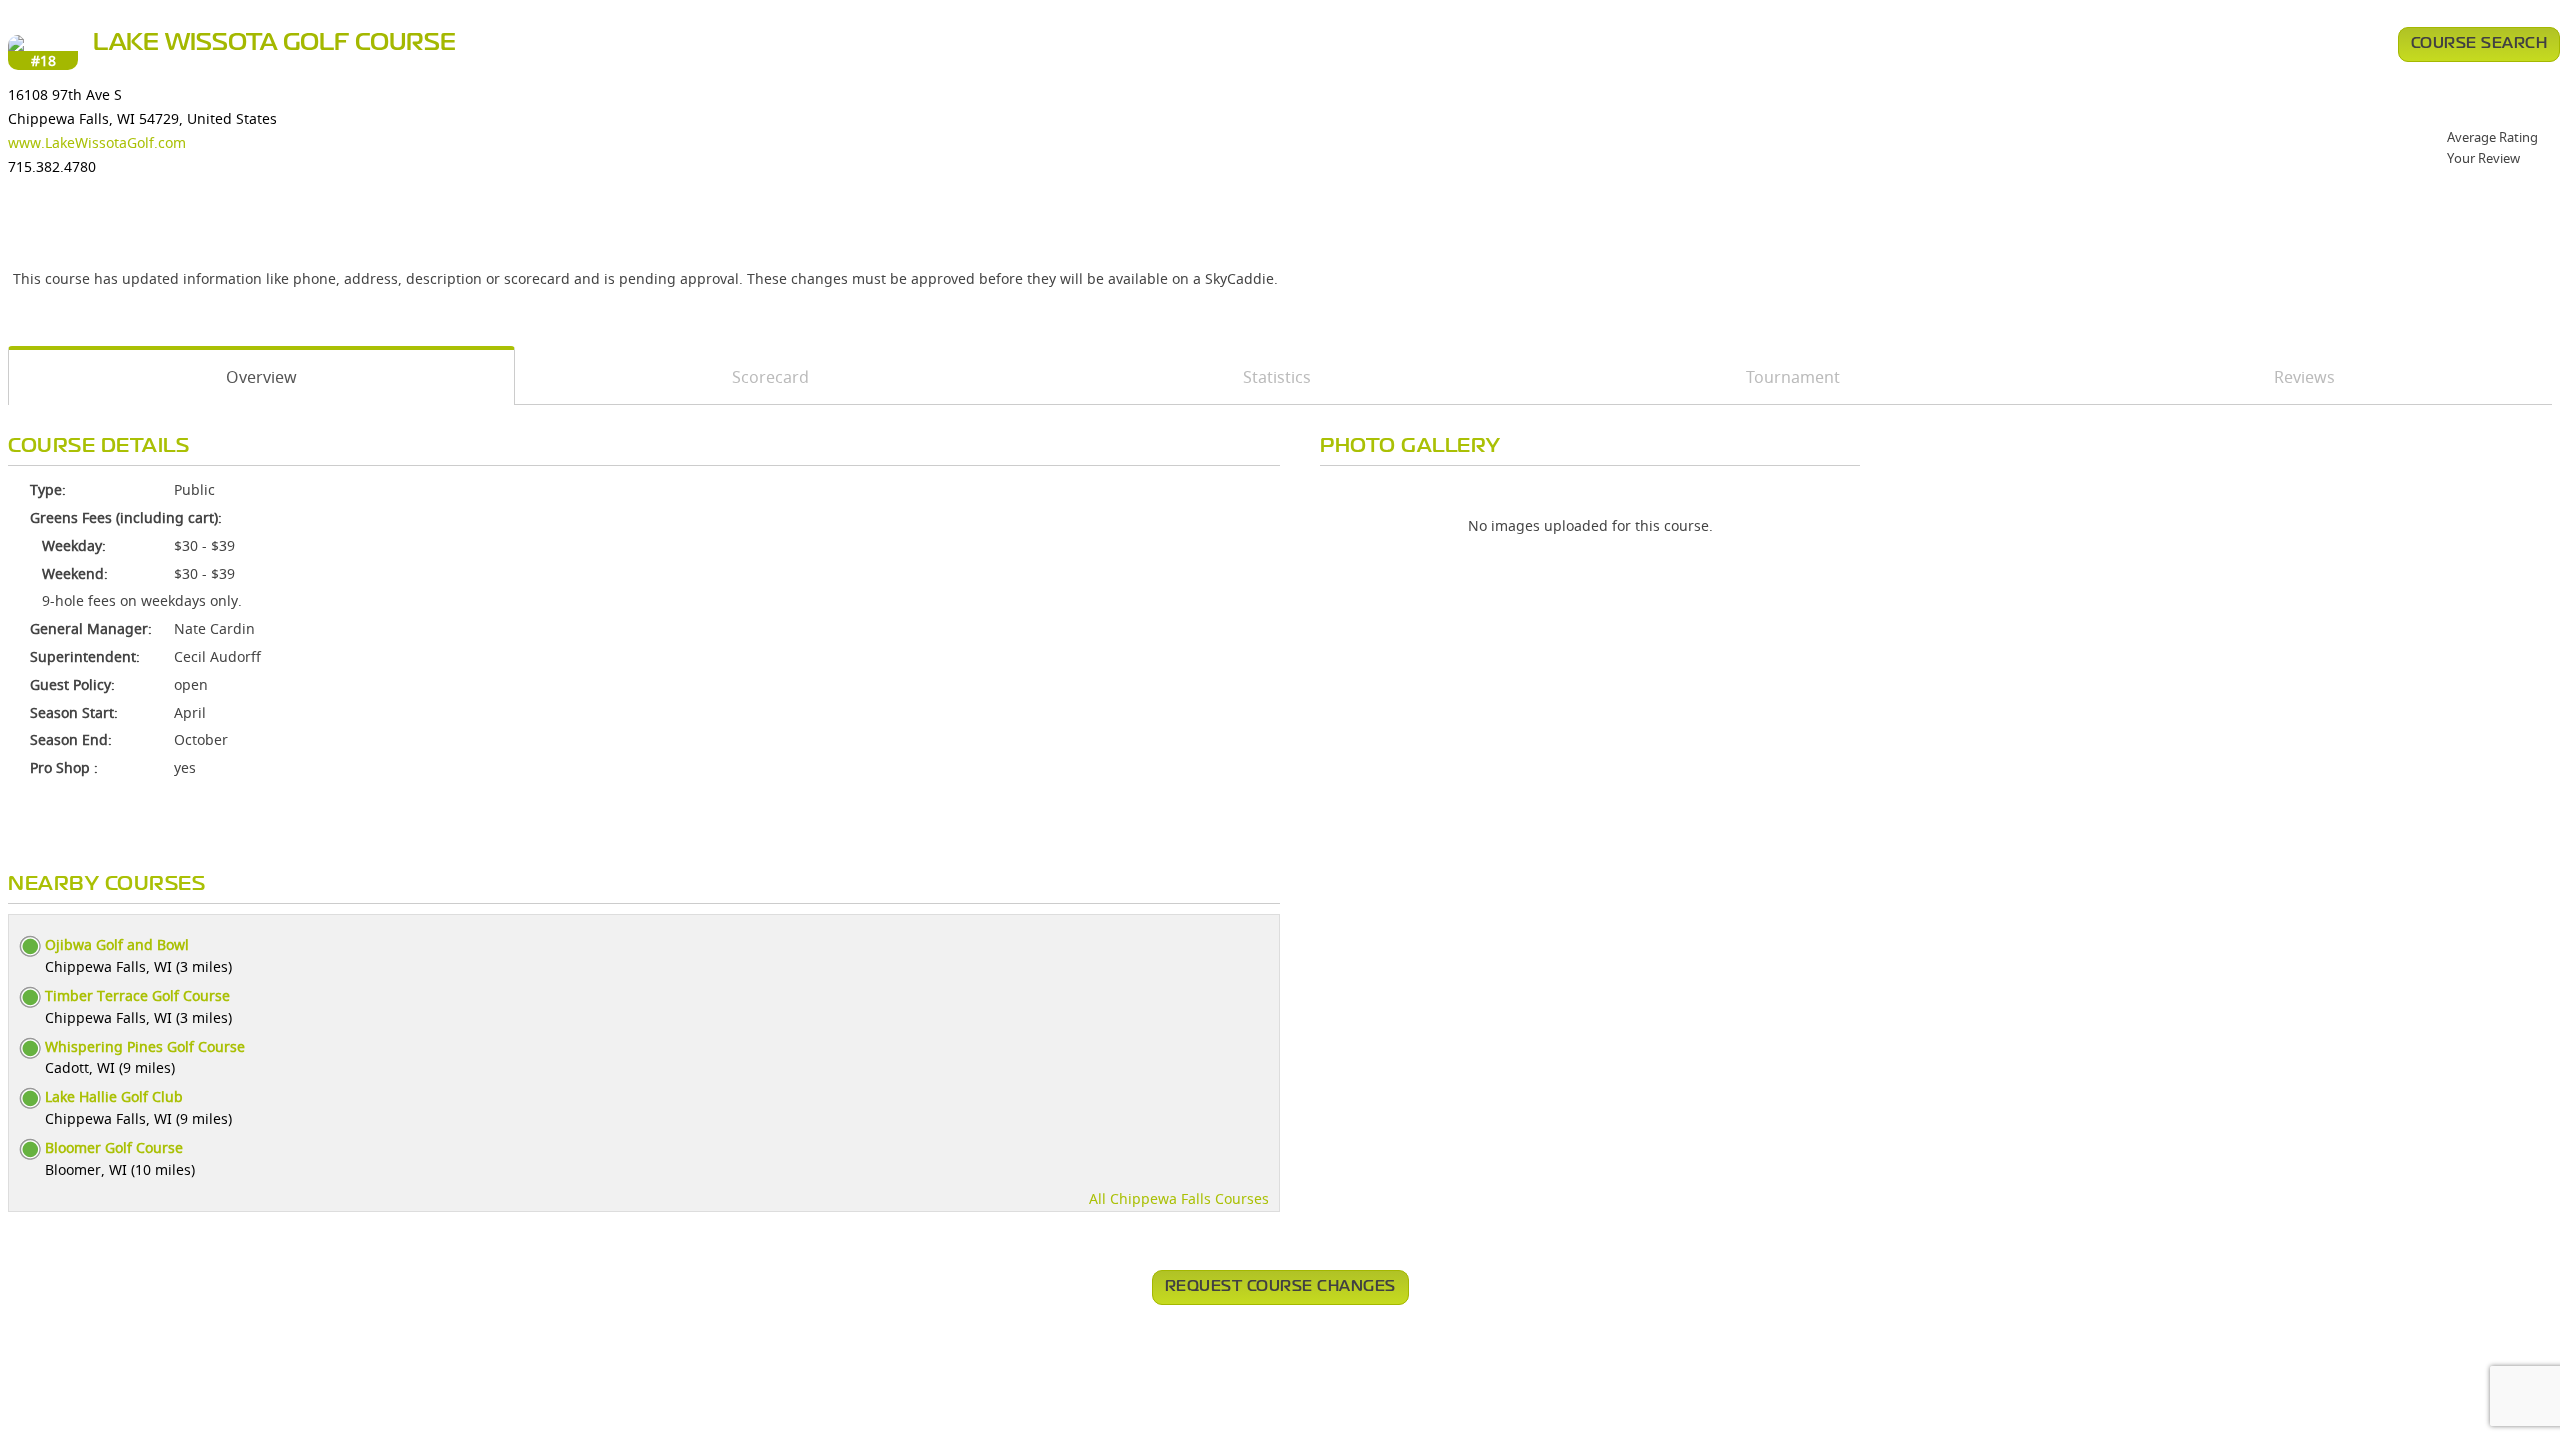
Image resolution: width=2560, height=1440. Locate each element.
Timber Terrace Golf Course (137, 995)
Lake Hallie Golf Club (114, 1096)
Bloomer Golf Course (114, 1147)
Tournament (1793, 377)
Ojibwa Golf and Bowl (117, 944)
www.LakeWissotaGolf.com (97, 142)
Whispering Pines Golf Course (145, 1046)
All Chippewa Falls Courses (1179, 1198)
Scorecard (770, 377)
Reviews (2304, 377)
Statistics (1277, 377)
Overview (261, 377)
